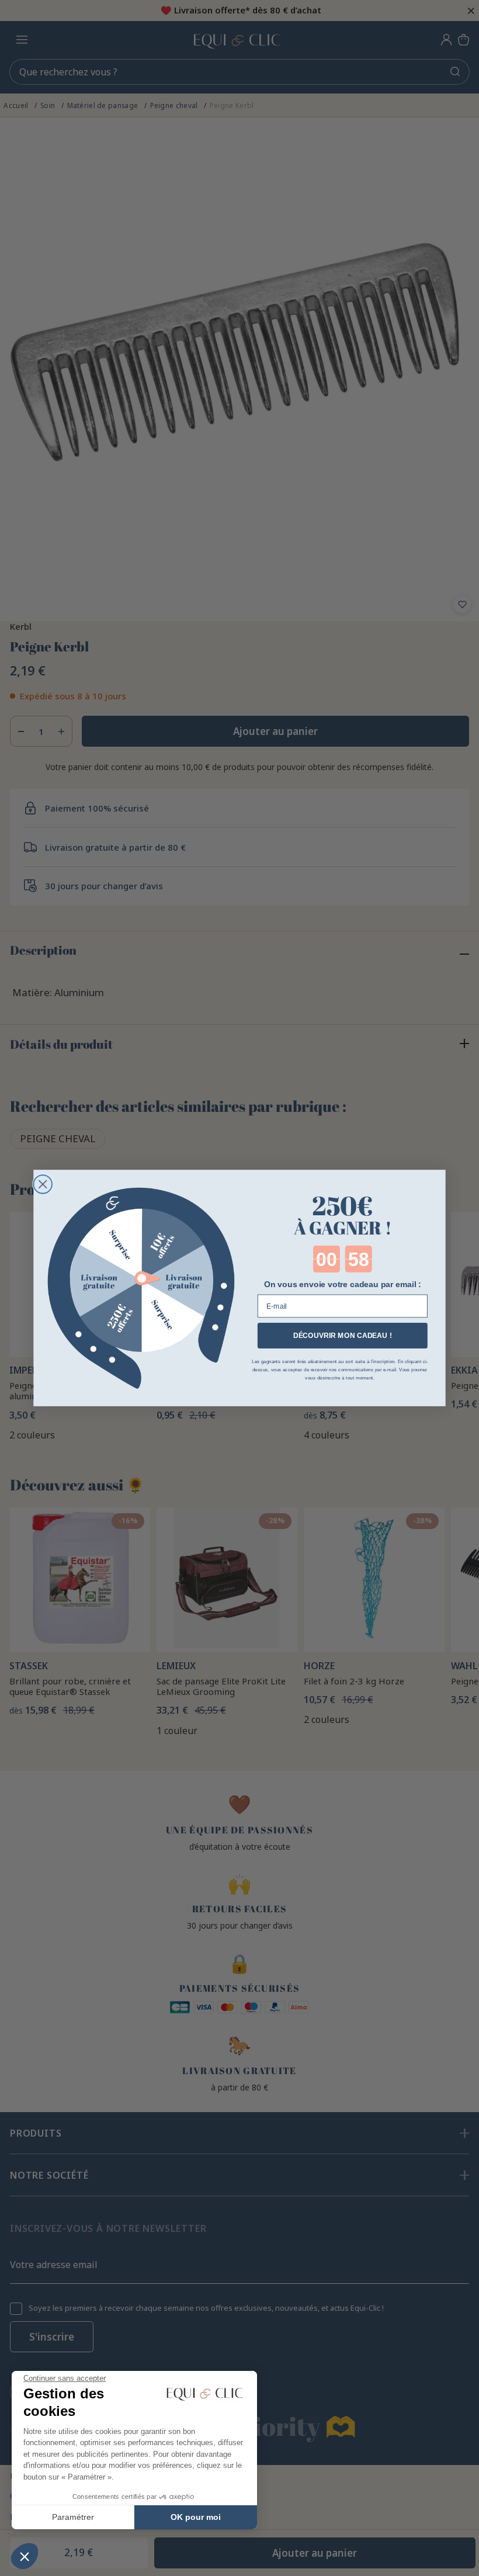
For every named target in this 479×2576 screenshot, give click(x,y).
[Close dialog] (43, 1184)
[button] (25, 2556)
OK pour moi (196, 2517)
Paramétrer (73, 2517)
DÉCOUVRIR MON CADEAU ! (343, 1336)
